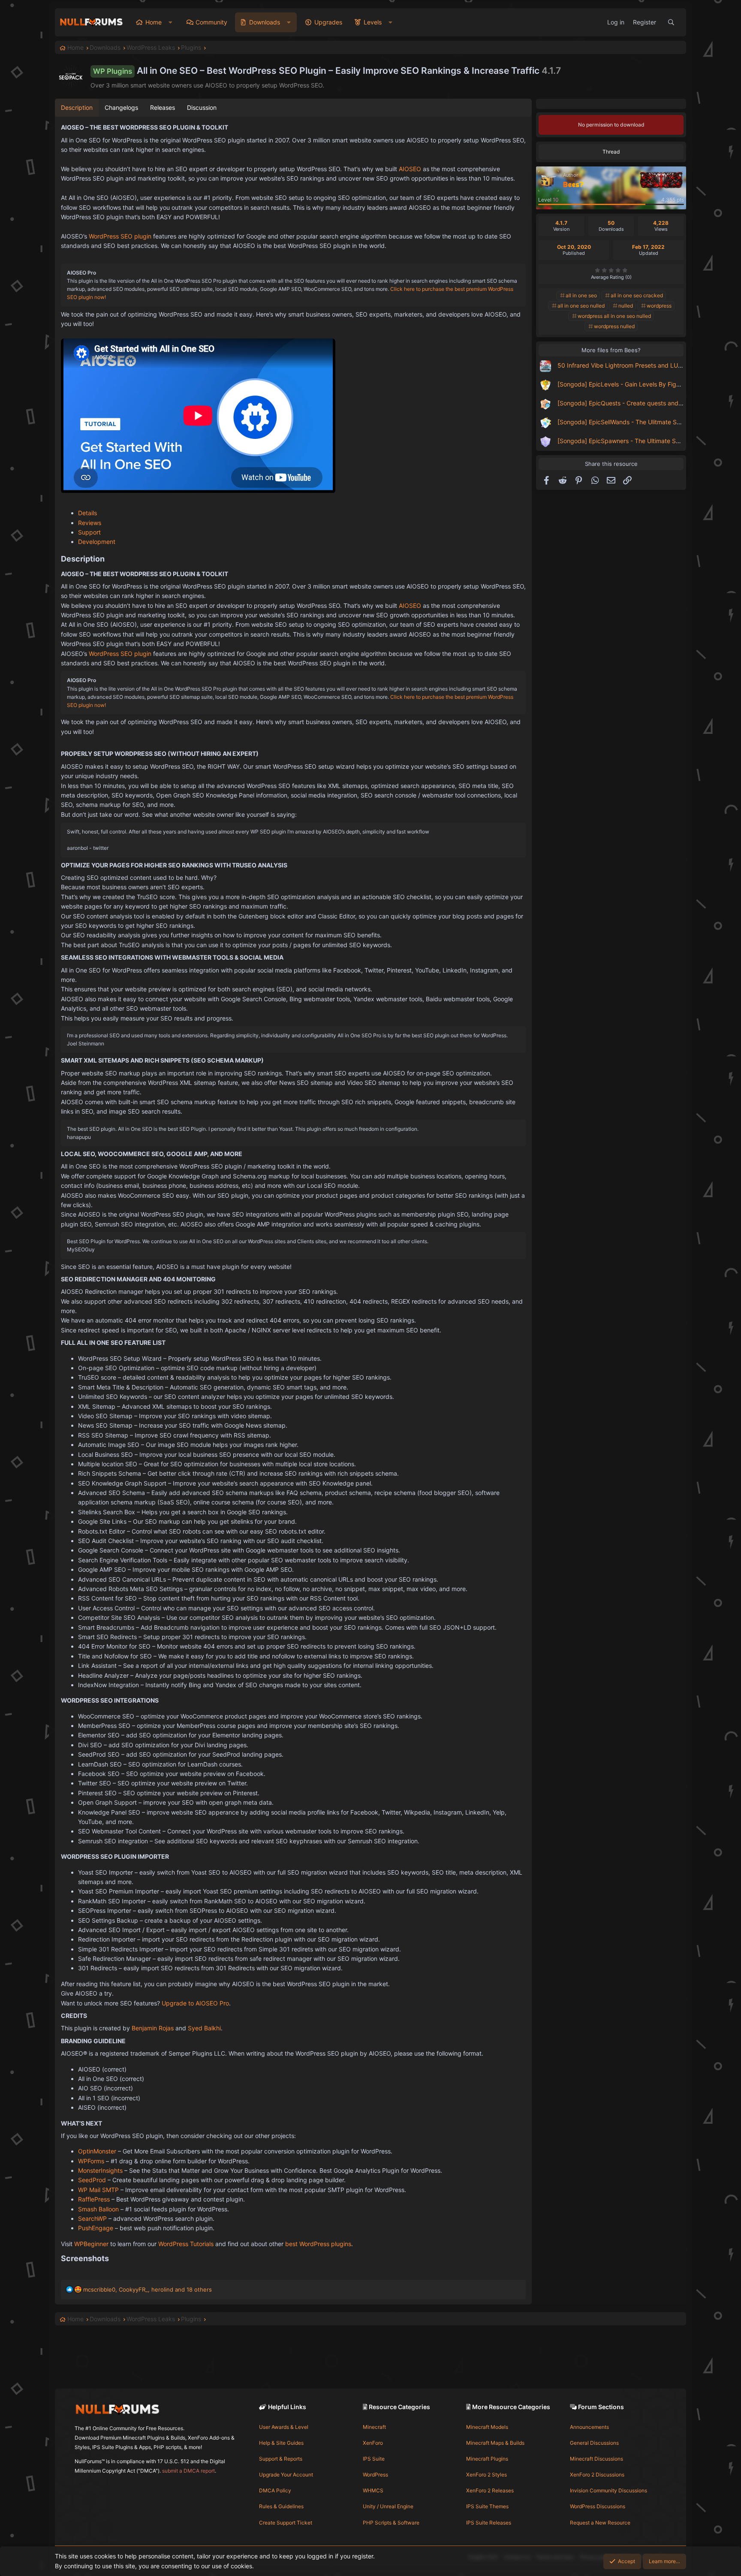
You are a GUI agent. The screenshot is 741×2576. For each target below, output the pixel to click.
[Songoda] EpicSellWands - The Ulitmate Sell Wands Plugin (640, 422)
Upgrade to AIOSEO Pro (195, 2003)
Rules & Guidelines (281, 2506)
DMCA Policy (275, 2490)
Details (87, 513)
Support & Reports (281, 2459)
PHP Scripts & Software (391, 2523)
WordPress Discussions (598, 2506)
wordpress (659, 306)
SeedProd (92, 2180)
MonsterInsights (100, 2170)
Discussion (202, 107)
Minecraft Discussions (596, 2459)
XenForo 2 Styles (486, 2475)
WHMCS (373, 2490)
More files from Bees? (611, 350)
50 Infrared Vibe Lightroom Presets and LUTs (621, 365)
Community (211, 22)
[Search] (671, 22)
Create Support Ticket (286, 2523)
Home (154, 22)
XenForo (373, 2443)
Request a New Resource (600, 2523)
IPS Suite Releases (489, 2523)
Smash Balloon (98, 2209)
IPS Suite (374, 2459)
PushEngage (96, 2228)
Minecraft (374, 2427)
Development (97, 542)
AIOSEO (410, 169)
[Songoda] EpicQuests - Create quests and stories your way (642, 403)
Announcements (589, 2427)
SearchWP (92, 2218)
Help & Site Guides (281, 2443)
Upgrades (328, 22)
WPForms (91, 2161)
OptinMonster (97, 2151)
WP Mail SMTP (98, 2190)
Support (89, 532)
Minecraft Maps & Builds (495, 2443)
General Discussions (594, 2443)
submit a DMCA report (188, 2471)
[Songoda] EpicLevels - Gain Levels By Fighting (624, 384)
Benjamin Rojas (153, 2028)
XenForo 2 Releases (490, 2490)
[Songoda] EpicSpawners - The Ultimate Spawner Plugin (637, 441)
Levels (373, 22)
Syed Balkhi (204, 2028)
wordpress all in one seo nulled (614, 316)
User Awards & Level (284, 2427)
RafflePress (94, 2199)
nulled (626, 306)
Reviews (90, 523)
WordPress (375, 2475)
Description (77, 107)
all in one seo (581, 295)
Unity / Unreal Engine (388, 2506)
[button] (170, 22)
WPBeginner (91, 2244)
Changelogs (121, 107)
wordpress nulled (614, 326)
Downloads (265, 22)
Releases (163, 107)
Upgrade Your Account (286, 2475)
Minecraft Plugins (487, 2459)
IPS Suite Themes (487, 2506)
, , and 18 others (148, 2289)
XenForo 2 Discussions (597, 2475)
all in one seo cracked (637, 295)
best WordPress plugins (318, 2244)
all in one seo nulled (581, 306)
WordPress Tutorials (186, 2244)
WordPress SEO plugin (120, 236)
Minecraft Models (487, 2427)
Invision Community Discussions (608, 2490)
